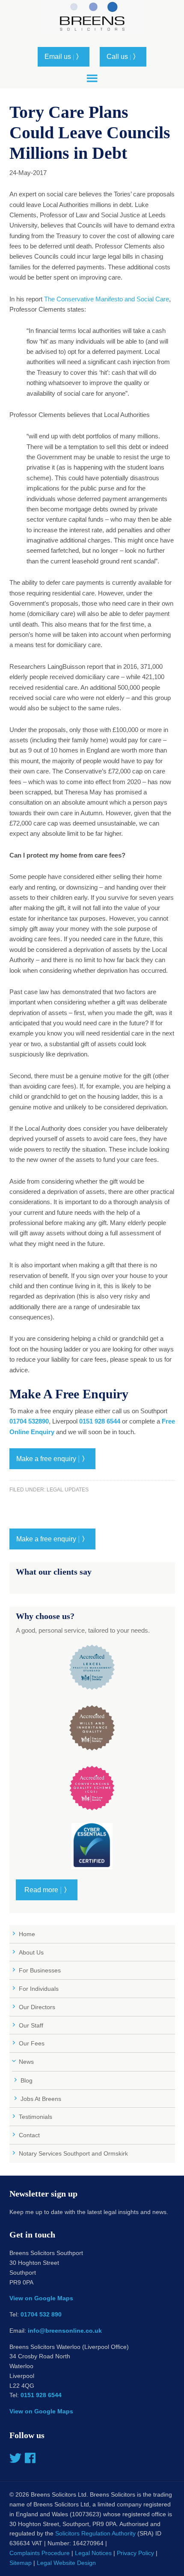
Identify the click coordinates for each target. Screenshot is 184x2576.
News (26, 2062)
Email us (64, 57)
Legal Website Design (66, 2563)
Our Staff (31, 2025)
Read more (47, 1890)
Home (27, 1934)
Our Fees (32, 2043)
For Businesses (40, 1970)
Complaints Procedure (40, 2553)
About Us (31, 1952)
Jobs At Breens (41, 2099)
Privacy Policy (135, 2553)
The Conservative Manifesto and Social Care (107, 299)
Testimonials (36, 2117)
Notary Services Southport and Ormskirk (73, 2153)
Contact (29, 2135)
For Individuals (39, 1989)
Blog (27, 2080)
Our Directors (37, 2007)
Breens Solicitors (92, 21)
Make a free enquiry (52, 1459)
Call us (123, 57)
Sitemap (21, 2563)
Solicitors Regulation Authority (95, 2533)
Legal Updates (68, 1490)
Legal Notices (93, 2553)
